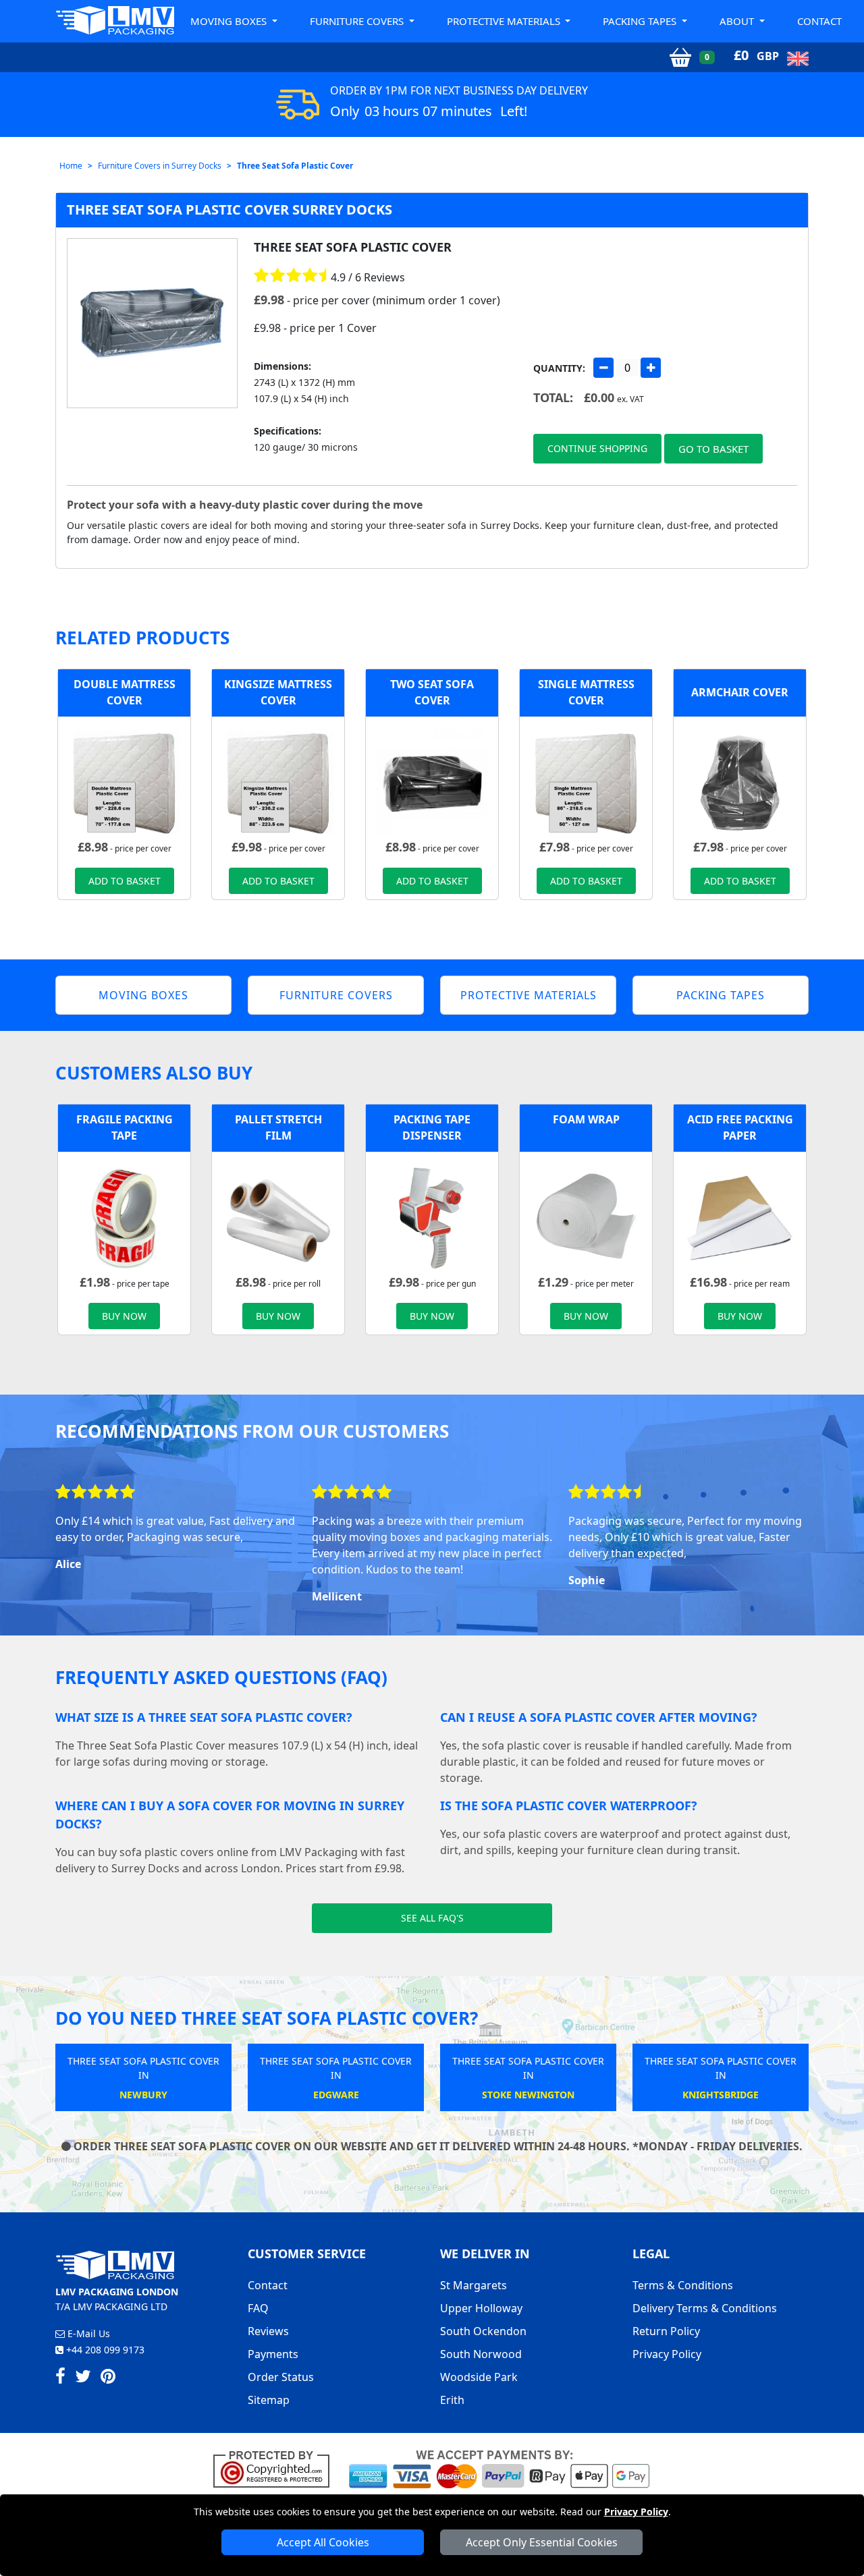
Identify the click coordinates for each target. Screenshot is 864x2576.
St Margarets (474, 2285)
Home (71, 166)
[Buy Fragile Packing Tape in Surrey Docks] (124, 1216)
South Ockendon (483, 2331)
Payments (273, 2354)
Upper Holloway (481, 2308)
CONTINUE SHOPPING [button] (597, 448)
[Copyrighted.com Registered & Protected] (277, 2468)
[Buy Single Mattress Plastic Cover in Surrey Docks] (586, 781)
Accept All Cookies (323, 2542)
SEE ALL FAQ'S (432, 1918)
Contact (819, 21)
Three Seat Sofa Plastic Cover (295, 166)
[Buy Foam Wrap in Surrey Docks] (586, 1216)
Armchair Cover (740, 692)
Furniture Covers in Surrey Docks (160, 166)
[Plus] (651, 368)
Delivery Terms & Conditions (705, 2308)
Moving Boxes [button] (230, 21)
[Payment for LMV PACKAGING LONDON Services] (499, 2468)
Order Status (281, 2377)
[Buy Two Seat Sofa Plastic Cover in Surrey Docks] (432, 781)
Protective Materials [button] (505, 21)
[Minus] (603, 368)
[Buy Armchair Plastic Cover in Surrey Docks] (740, 781)
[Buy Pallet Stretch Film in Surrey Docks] (278, 1216)
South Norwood (481, 2354)
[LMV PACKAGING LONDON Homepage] (115, 20)
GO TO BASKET (713, 449)
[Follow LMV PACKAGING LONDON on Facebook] (60, 2378)
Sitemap (269, 2400)
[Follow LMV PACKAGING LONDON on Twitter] (83, 2378)
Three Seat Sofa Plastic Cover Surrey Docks (230, 209)
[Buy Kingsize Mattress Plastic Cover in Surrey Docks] (278, 781)
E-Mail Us (87, 2333)
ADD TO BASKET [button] (125, 881)
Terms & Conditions (683, 2285)
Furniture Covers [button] (358, 21)
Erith (452, 2400)
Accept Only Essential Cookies (542, 2542)
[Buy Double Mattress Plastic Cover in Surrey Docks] (124, 781)
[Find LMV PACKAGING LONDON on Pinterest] (108, 2378)
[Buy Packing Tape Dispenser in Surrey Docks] (432, 1216)
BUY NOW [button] (124, 1316)
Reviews (268, 2331)
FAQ (258, 2308)
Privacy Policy (636, 2512)
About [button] (738, 21)
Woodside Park (479, 2377)
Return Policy (666, 2331)
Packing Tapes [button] (641, 21)
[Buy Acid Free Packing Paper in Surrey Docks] (740, 1216)
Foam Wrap (586, 1119)
